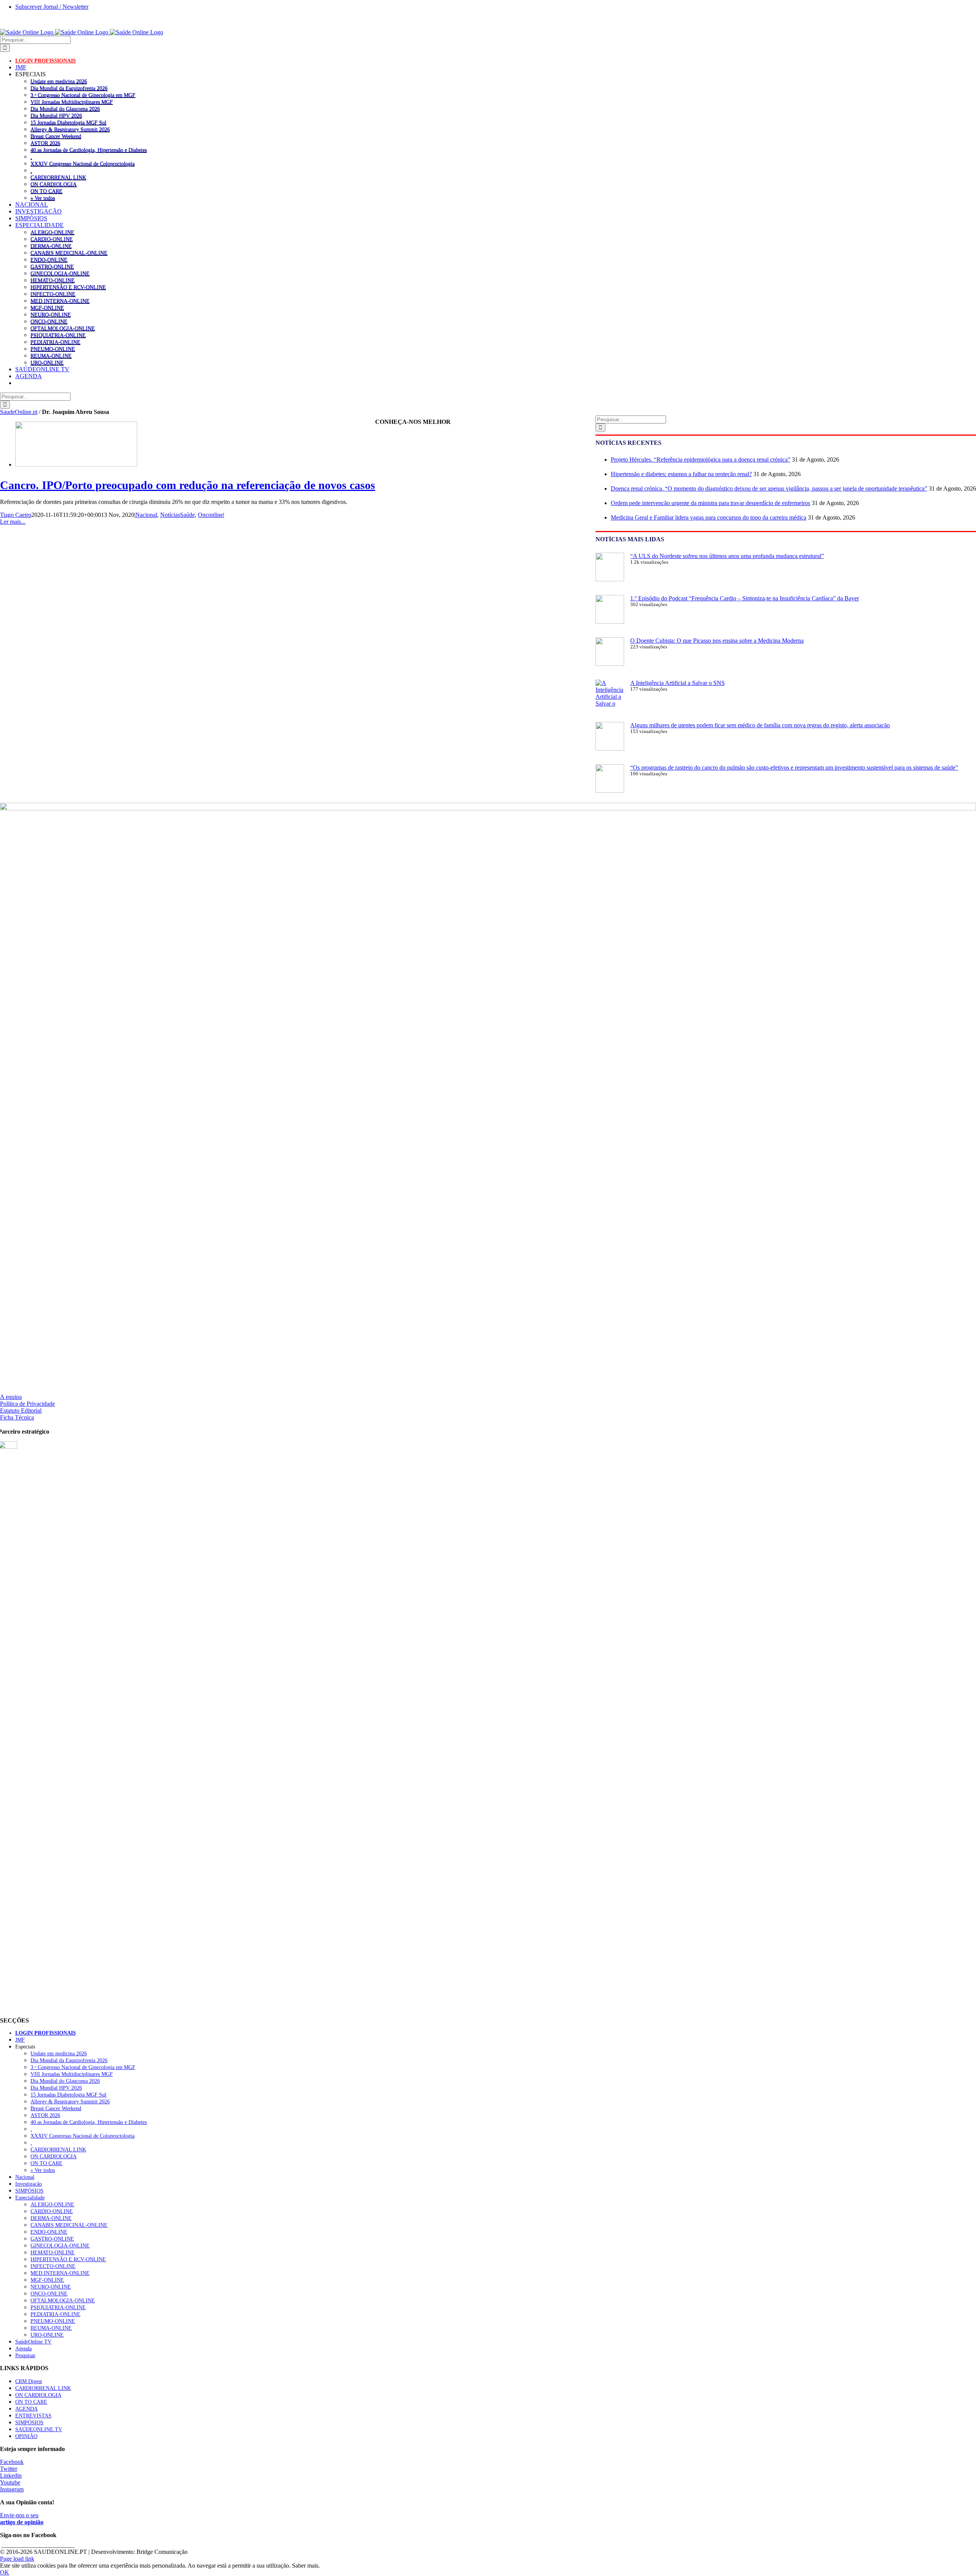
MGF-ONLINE (47, 308)
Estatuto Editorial (21, 1411)
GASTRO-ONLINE (52, 266)
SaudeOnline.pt (19, 412)
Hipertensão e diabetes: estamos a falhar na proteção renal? (681, 474)
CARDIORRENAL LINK (58, 177)
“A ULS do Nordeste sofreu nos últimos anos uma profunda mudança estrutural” (727, 556)
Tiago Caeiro (16, 515)
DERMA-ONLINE (51, 246)
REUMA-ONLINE (51, 356)
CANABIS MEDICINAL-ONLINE (69, 253)
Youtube (10, 2482)
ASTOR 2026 (45, 143)
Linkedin (11, 2476)
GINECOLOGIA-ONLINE (60, 273)
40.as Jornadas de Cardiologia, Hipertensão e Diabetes (89, 150)
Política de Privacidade (27, 1404)
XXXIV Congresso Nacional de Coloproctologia (83, 164)
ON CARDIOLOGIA (54, 184)
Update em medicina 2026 (59, 81)
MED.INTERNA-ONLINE (60, 301)
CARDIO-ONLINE (52, 239)
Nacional (146, 515)
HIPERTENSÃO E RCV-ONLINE (68, 287)
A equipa (11, 1397)
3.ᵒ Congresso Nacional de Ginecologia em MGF (83, 95)
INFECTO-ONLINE (53, 294)
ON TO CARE (47, 191)
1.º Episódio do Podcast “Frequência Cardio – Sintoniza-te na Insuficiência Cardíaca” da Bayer (745, 598)
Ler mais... (13, 522)
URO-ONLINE (47, 363)
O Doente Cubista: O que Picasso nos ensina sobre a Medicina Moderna (717, 641)
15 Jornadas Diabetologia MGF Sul (68, 122)
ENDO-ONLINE (49, 260)
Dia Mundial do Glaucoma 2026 (65, 109)
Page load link (17, 2559)
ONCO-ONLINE (49, 321)
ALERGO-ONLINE (52, 232)
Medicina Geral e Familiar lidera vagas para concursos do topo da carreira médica (709, 517)
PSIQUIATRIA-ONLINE (58, 335)
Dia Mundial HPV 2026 (56, 115)
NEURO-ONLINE (51, 314)
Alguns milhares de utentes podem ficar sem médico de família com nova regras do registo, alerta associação (760, 725)
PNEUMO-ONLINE (53, 349)
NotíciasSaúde (177, 515)
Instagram (12, 2489)
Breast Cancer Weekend (56, 136)
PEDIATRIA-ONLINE (55, 342)
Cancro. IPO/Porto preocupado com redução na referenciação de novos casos (188, 485)
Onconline (210, 515)
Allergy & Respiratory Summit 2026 (70, 129)
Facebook (12, 2462)
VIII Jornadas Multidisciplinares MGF (72, 102)
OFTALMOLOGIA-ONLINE (63, 328)
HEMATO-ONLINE (53, 280)
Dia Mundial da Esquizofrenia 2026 (69, 88)
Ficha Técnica (17, 1417)
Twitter (9, 2469)
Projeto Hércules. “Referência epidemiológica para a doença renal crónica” (701, 460)
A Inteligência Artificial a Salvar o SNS (677, 683)
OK (5, 2572)
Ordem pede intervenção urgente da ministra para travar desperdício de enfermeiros (710, 503)
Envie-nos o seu (22, 2519)
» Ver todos (43, 198)
